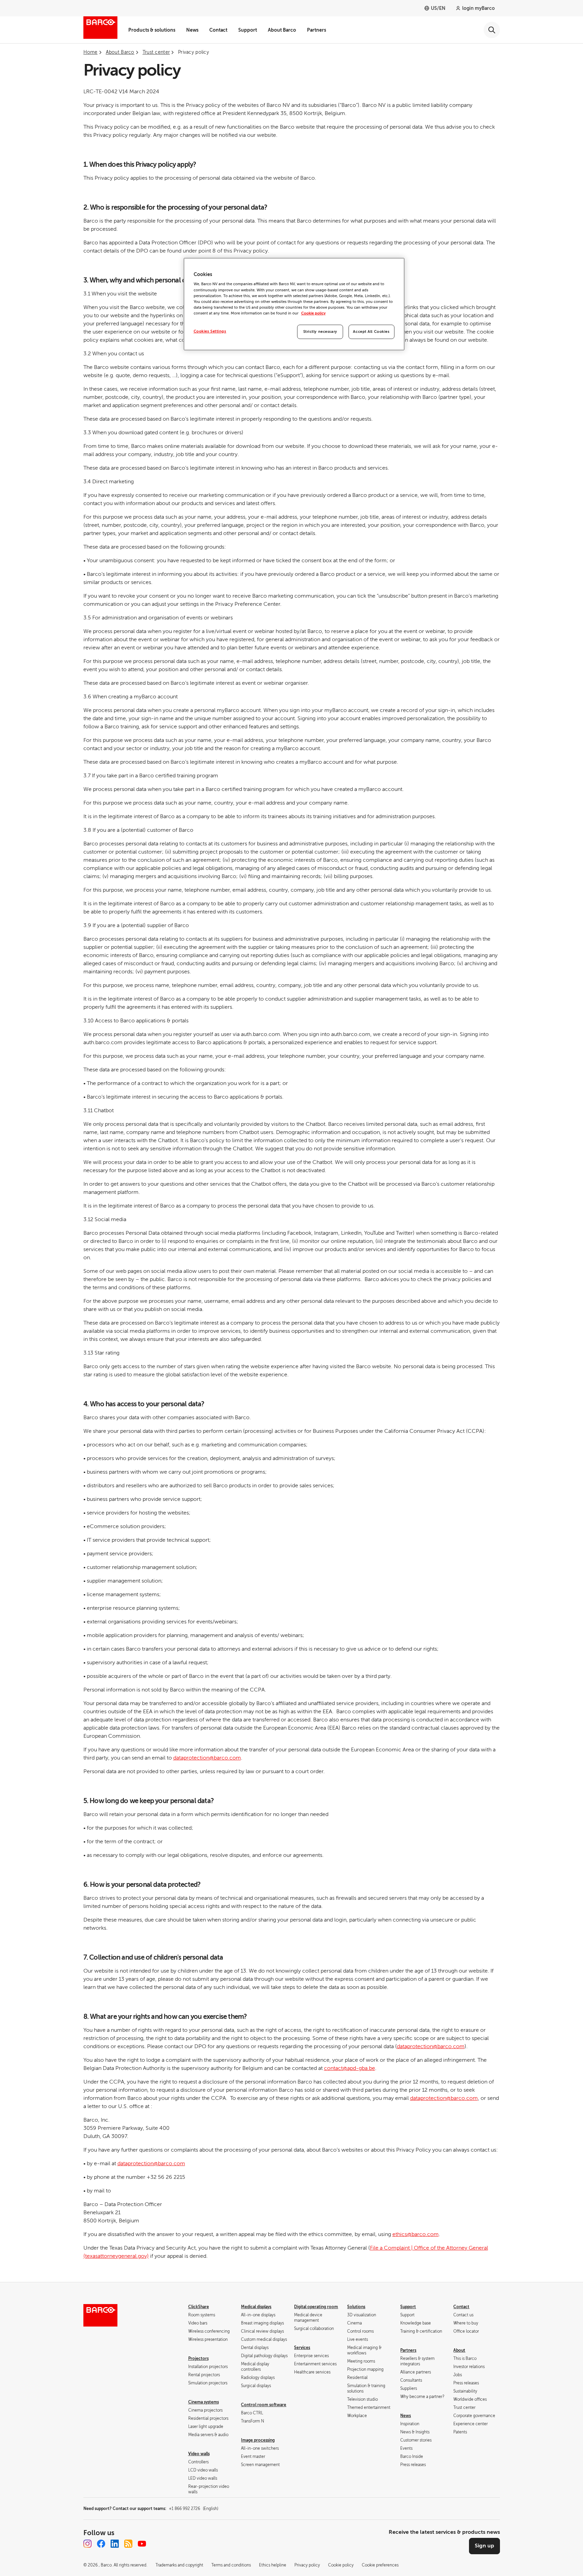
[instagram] (87, 2544)
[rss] (128, 2544)
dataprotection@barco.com (207, 1758)
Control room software (264, 2405)
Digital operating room (316, 2307)
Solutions (356, 2307)
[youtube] (142, 2544)
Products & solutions (152, 30)
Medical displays (256, 2307)
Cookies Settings (210, 331)
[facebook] (101, 2544)
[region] (294, 304)
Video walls (199, 2454)
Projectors (198, 2359)
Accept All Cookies (371, 332)
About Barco (282, 30)
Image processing (258, 2440)
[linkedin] (115, 2544)
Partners (317, 30)
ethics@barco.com (416, 2234)
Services (302, 2348)
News (192, 30)
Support (248, 30)
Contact (218, 30)
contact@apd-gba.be (350, 2068)
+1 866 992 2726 (193, 2509)
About (459, 2350)
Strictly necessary (320, 332)
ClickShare (199, 2307)
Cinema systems (204, 2402)
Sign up (484, 2546)
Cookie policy (313, 313)
